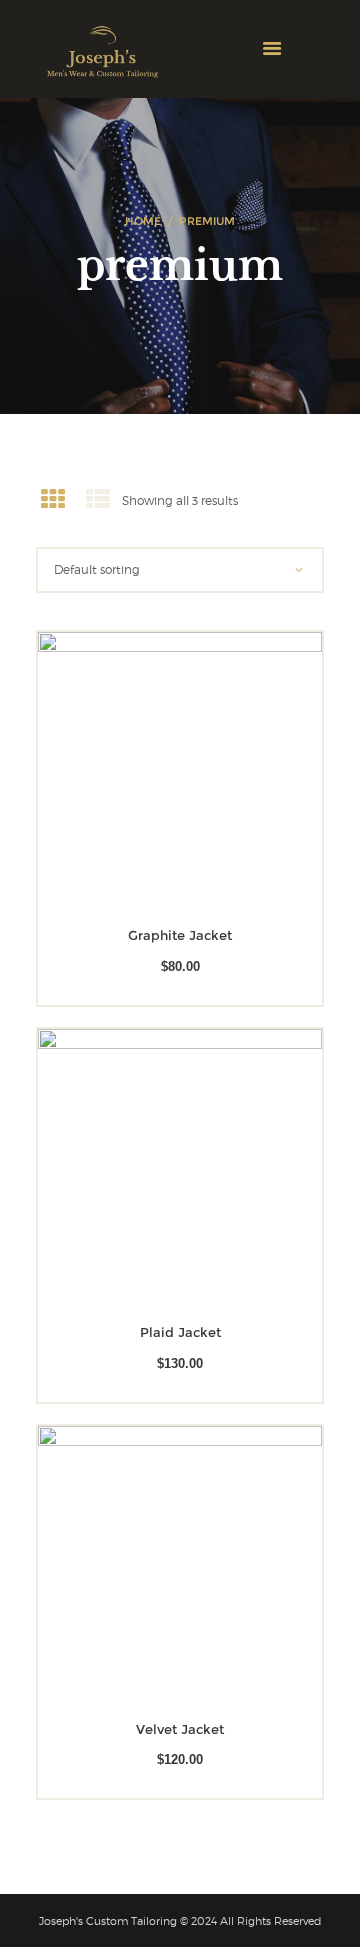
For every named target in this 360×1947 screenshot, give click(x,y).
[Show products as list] (99, 499)
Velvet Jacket (180, 1729)
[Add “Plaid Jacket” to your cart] (151, 1170)
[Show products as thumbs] (53, 499)
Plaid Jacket (180, 1332)
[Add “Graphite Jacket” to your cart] (151, 774)
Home (143, 221)
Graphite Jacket (180, 935)
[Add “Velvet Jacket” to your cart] (151, 1567)
